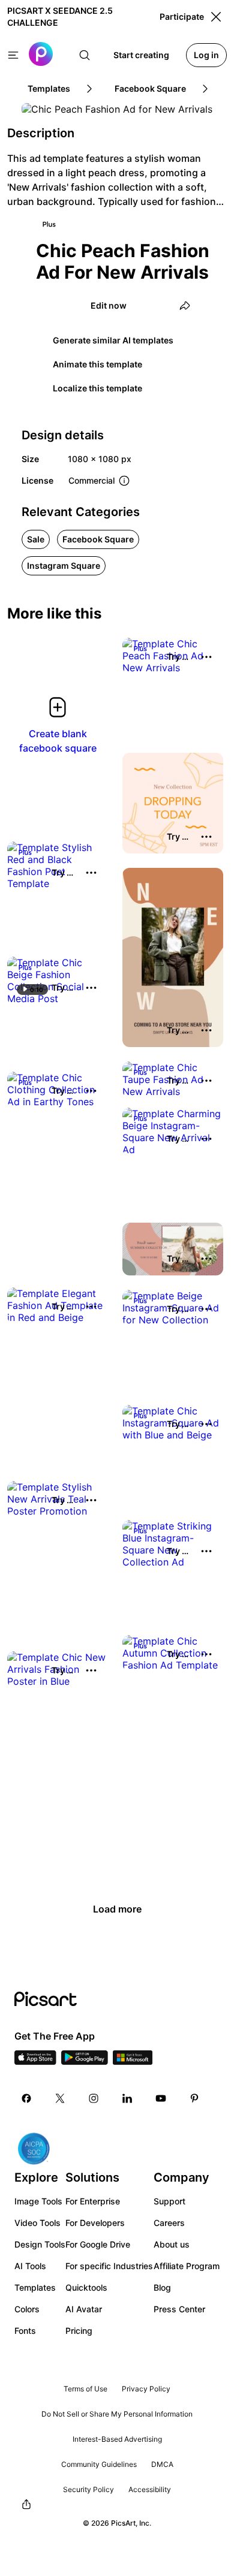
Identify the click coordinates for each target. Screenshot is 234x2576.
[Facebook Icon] (26, 2098)
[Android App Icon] (85, 2061)
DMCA (162, 2464)
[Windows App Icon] (133, 2061)
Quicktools (86, 2287)
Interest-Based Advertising (117, 2439)
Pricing (79, 2331)
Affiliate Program (187, 2266)
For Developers (95, 2223)
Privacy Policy (146, 2389)
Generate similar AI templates (113, 340)
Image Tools (38, 2201)
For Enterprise (93, 2201)
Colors (27, 2309)
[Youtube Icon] (161, 2098)
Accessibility (150, 2489)
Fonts (25, 2331)
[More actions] (206, 657)
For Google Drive (98, 2244)
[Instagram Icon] (94, 2098)
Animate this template (97, 364)
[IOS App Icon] (35, 2061)
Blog (162, 2287)
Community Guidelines (99, 2464)
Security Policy (88, 2489)
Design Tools (40, 2244)
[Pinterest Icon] (194, 2098)
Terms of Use (85, 2389)
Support (169, 2201)
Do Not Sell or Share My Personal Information (117, 2414)
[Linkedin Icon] (127, 2098)
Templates (35, 2287)
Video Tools (37, 2223)
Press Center (179, 2309)
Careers (169, 2223)
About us (172, 2244)
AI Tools (30, 2266)
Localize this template (97, 388)
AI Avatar (84, 2309)
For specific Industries (109, 2266)
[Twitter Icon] (60, 2098)
